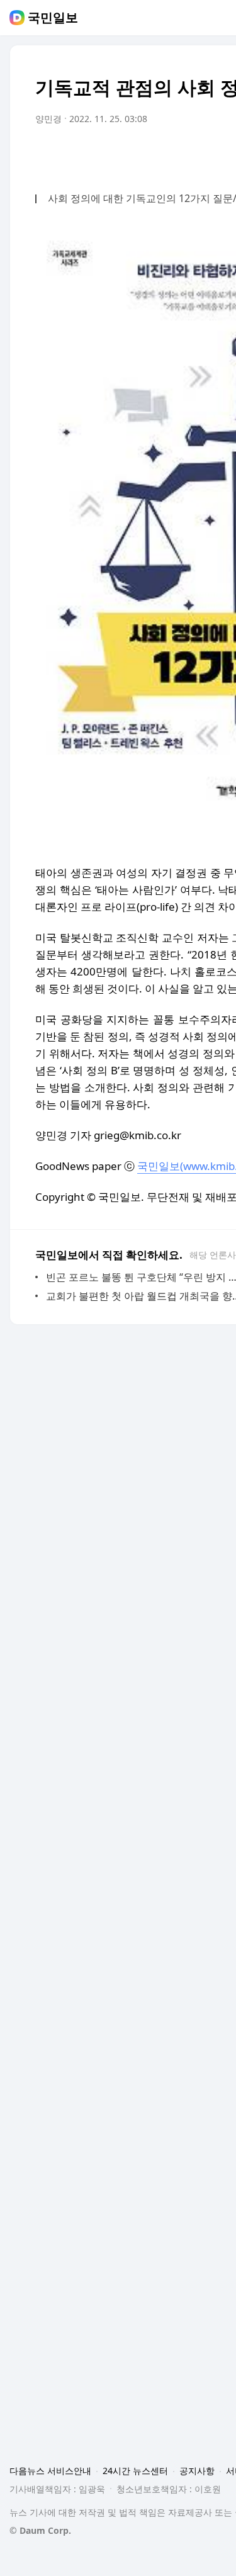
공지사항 (197, 2471)
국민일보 (53, 18)
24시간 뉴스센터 (135, 2471)
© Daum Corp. (40, 2530)
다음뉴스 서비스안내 (50, 2471)
